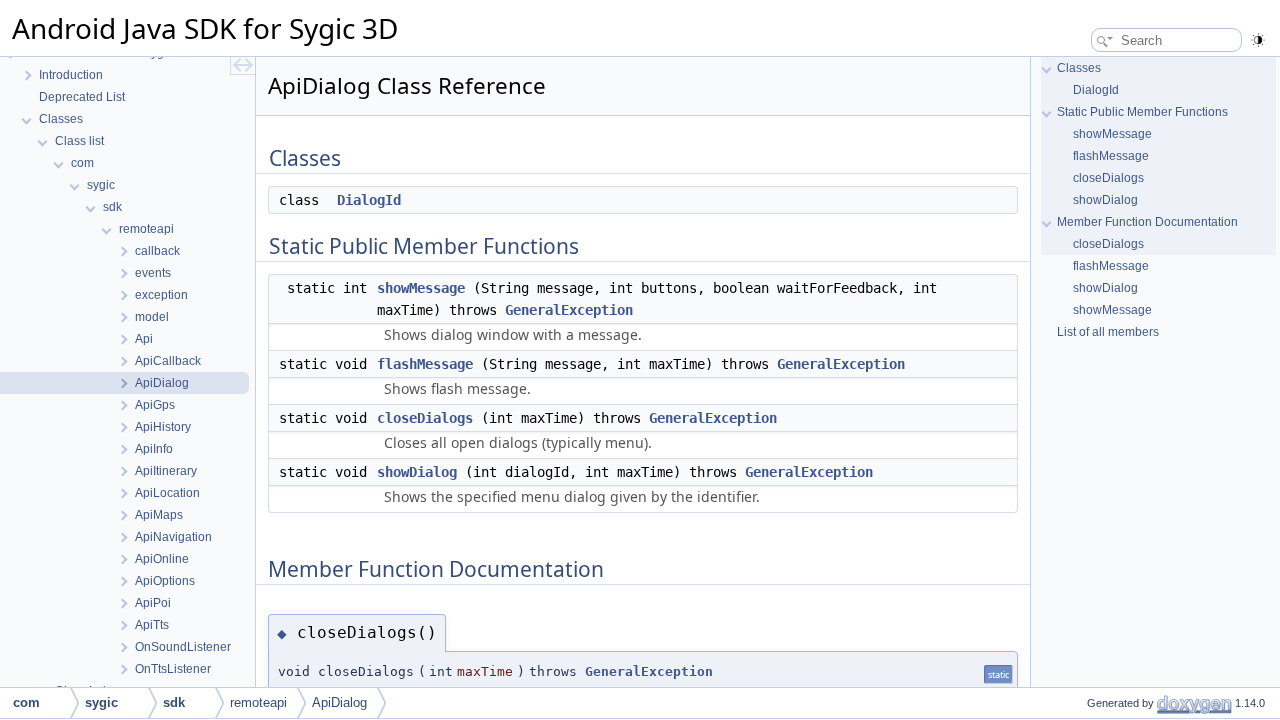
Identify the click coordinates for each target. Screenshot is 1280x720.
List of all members (1108, 332)
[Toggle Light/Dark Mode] (1258, 37)
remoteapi (258, 702)
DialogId (369, 200)
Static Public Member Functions (1142, 112)
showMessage (421, 288)
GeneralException (569, 310)
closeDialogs (425, 418)
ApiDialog (339, 702)
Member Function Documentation (1147, 222)
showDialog (417, 472)
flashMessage (425, 364)
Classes (1079, 68)
